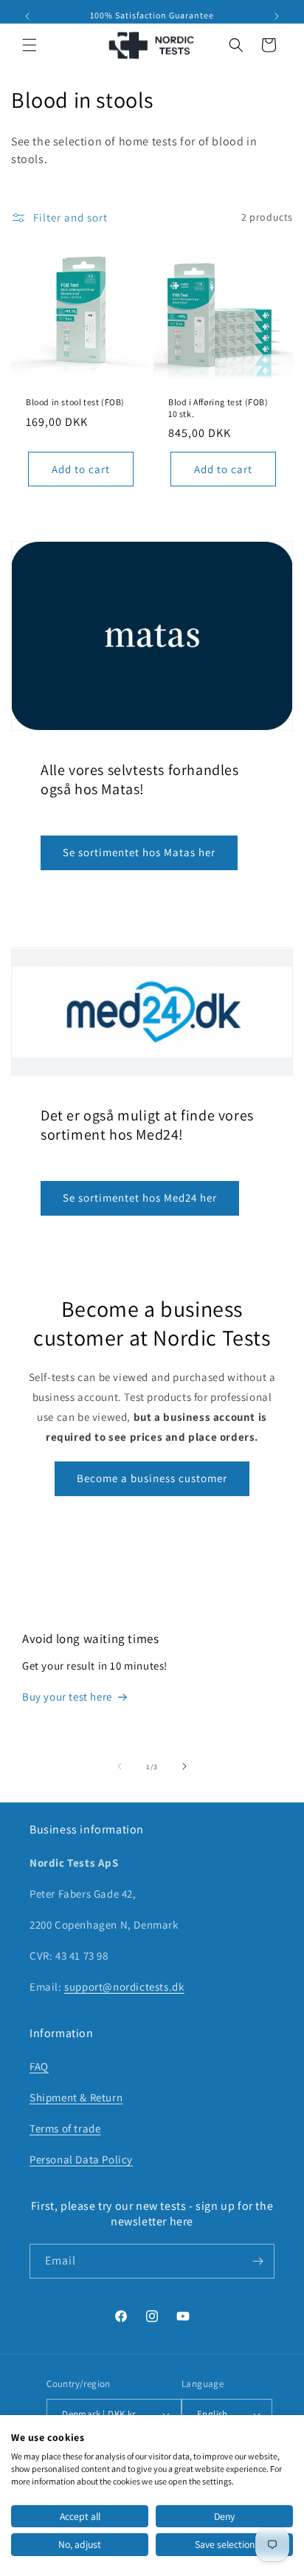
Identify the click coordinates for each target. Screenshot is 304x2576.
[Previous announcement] (27, 16)
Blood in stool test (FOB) (75, 402)
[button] (30, 45)
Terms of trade (65, 2128)
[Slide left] (120, 1766)
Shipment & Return (76, 2097)
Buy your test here (67, 1697)
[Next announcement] (277, 16)
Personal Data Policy (81, 2159)
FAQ (39, 2066)
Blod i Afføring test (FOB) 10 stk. (218, 408)
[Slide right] (184, 1766)
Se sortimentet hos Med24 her (140, 1198)
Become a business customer (152, 1478)
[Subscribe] (258, 2261)
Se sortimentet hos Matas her (139, 852)
